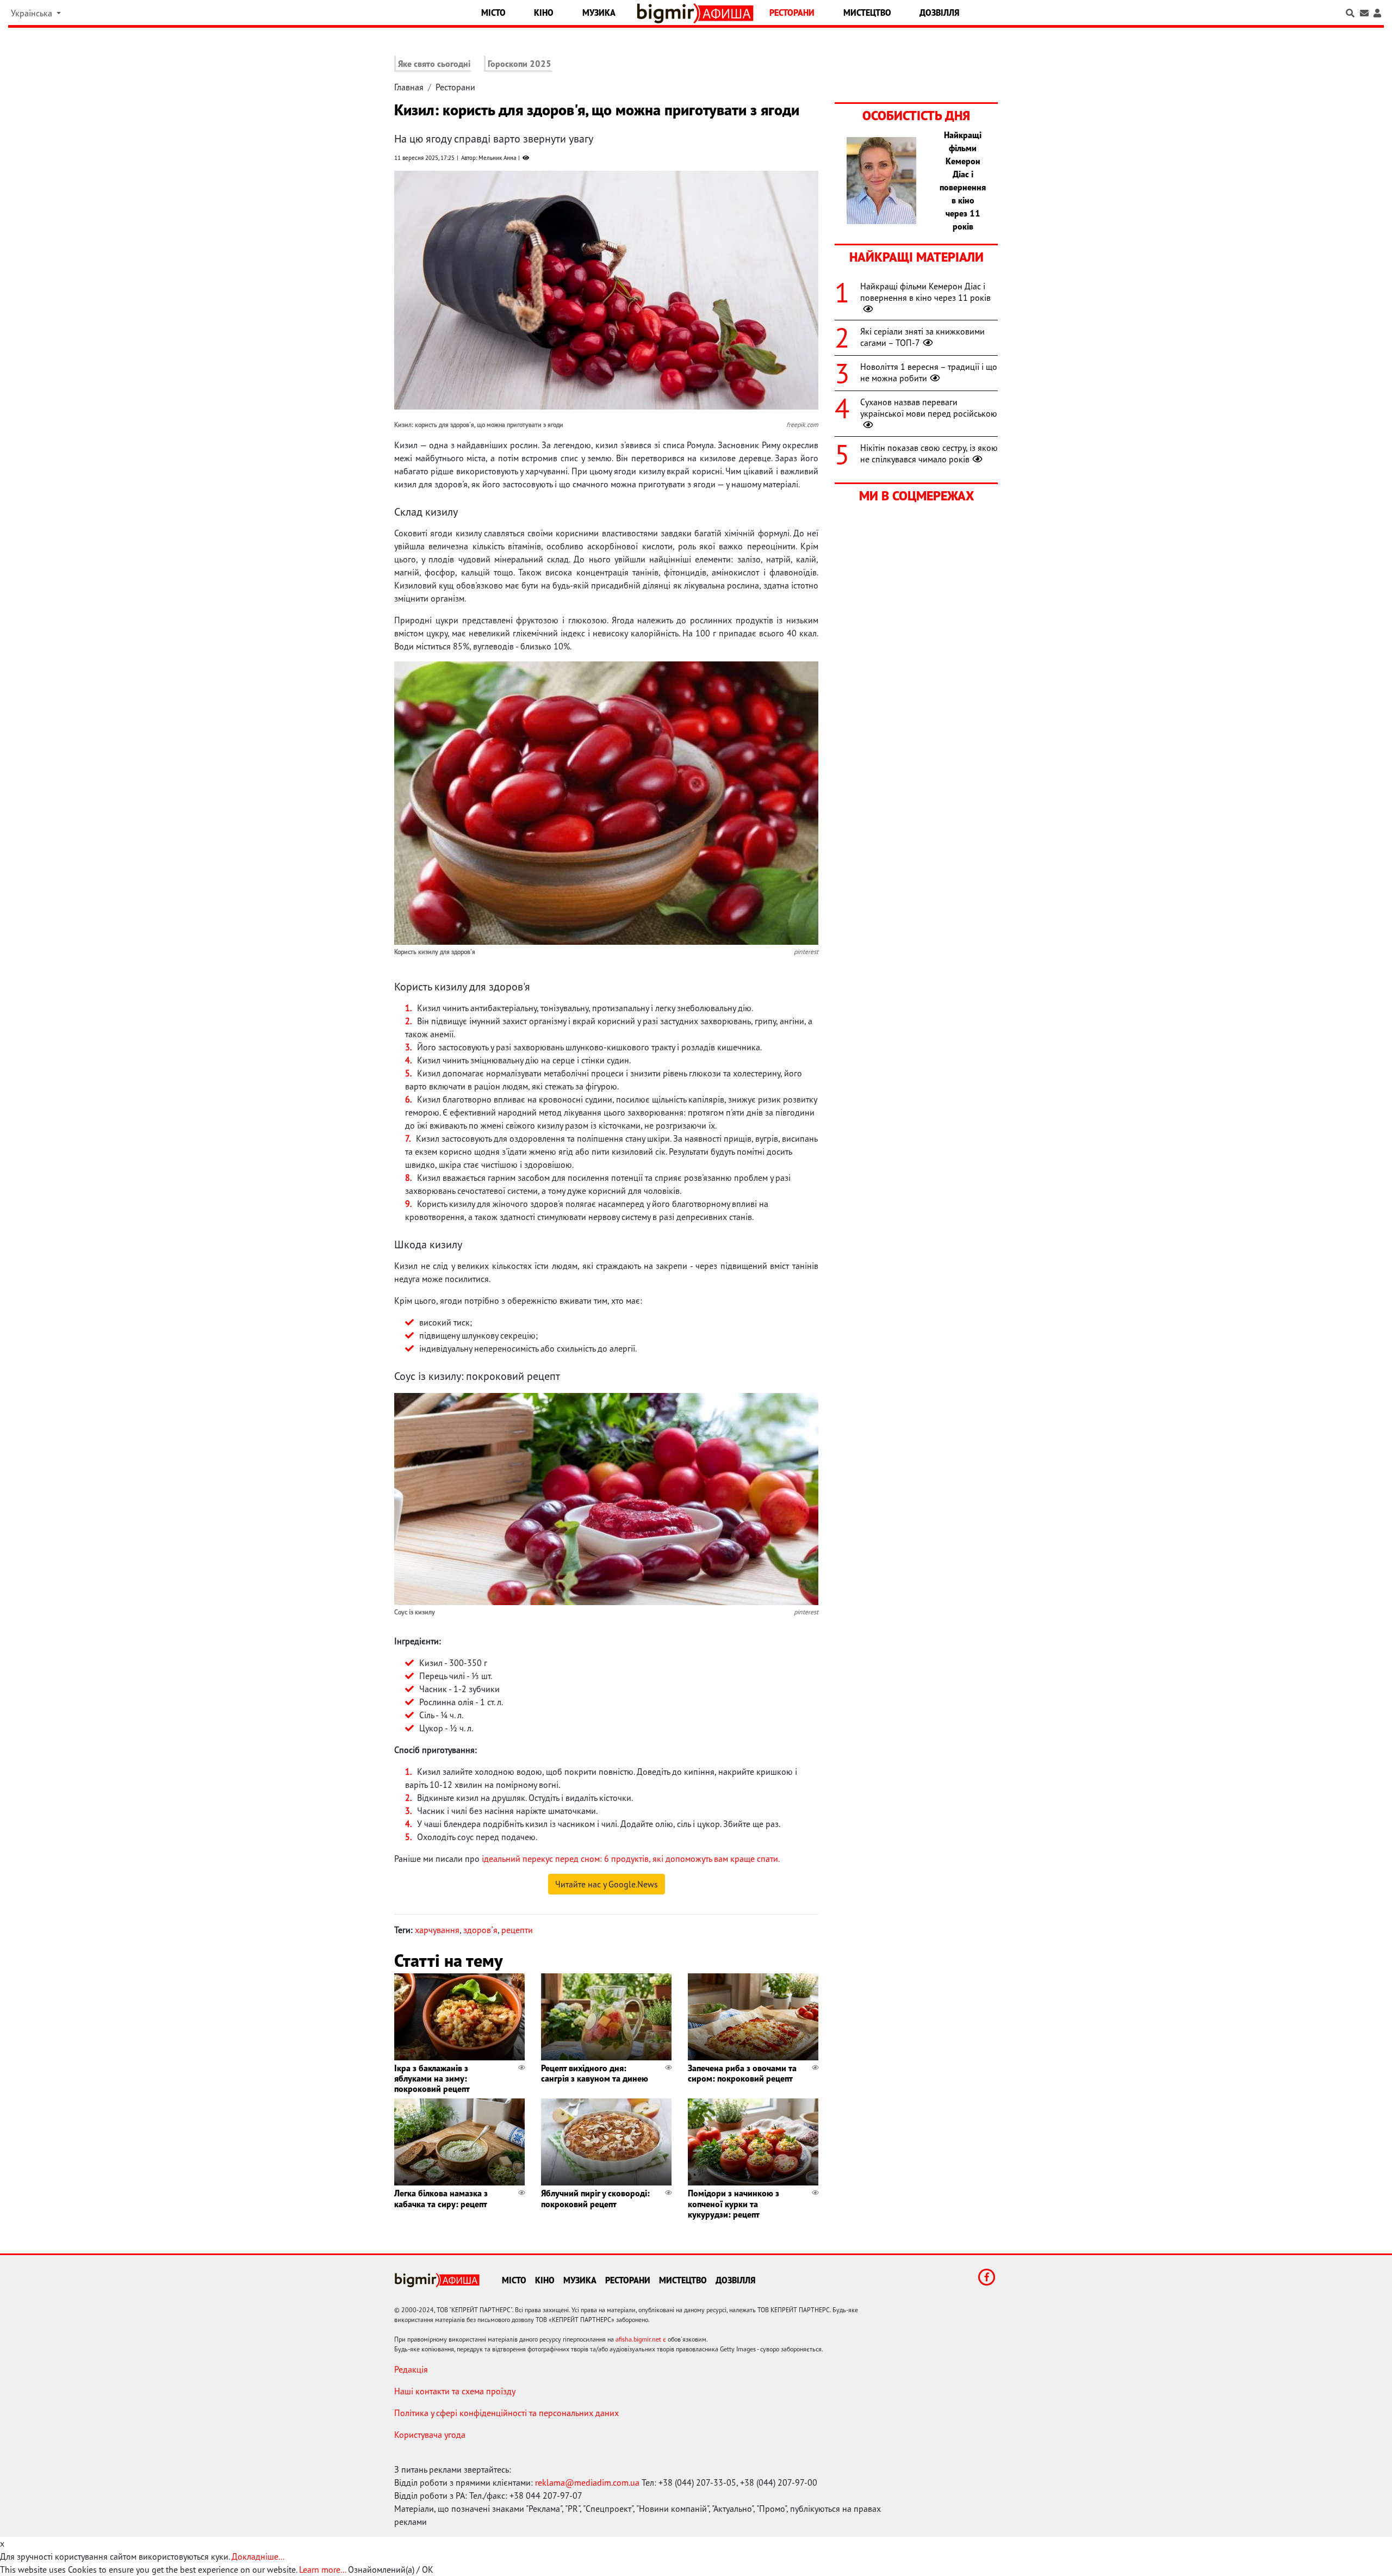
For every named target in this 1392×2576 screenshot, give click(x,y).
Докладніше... (258, 2556)
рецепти (517, 1930)
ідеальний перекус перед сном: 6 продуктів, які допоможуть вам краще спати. (631, 1859)
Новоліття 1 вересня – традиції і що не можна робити (929, 372)
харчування (437, 1930)
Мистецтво (867, 13)
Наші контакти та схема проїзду (455, 2391)
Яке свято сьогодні (434, 64)
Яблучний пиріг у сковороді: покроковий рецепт (595, 2198)
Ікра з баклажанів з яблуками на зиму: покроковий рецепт (432, 2078)
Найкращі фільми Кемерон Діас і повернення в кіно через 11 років (925, 292)
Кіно (544, 13)
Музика (599, 13)
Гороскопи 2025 (520, 64)
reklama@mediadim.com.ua (587, 2482)
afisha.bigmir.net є (641, 2339)
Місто (493, 13)
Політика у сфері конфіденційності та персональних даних (507, 2413)
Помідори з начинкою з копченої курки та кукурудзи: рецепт (734, 2203)
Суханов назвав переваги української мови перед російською (929, 408)
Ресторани (792, 13)
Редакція (411, 2369)
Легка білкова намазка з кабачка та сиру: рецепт (441, 2198)
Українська (33, 13)
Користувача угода (430, 2435)
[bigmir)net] (668, 13)
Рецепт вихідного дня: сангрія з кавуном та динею (595, 2073)
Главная (409, 87)
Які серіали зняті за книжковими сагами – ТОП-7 (922, 337)
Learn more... (322, 2569)
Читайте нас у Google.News (607, 1884)
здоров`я (480, 1930)
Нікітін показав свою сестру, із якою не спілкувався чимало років (929, 453)
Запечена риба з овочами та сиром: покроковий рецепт (742, 2073)
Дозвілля (939, 13)
